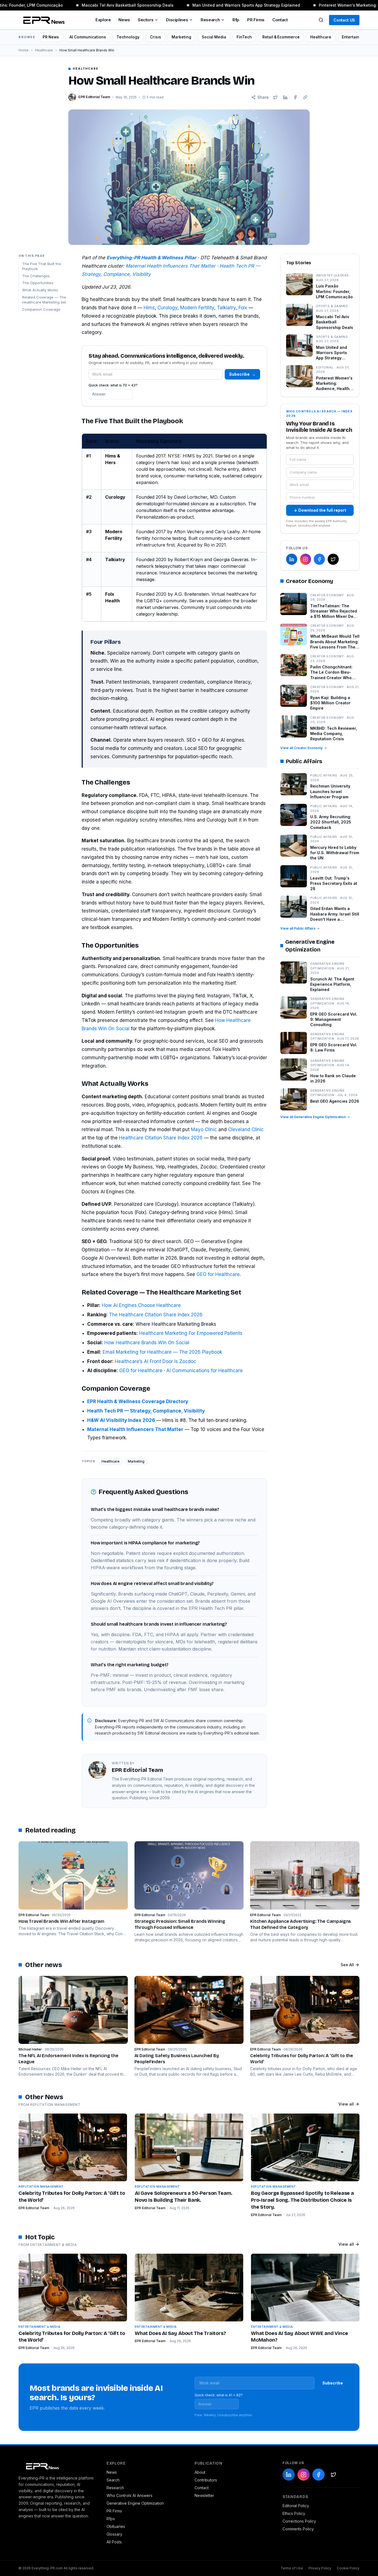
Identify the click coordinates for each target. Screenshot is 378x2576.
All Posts (114, 2542)
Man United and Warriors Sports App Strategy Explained (235, 5)
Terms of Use (292, 2568)
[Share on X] (275, 97)
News (124, 20)
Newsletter (204, 2495)
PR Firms (256, 20)
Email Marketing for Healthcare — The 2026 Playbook (162, 1352)
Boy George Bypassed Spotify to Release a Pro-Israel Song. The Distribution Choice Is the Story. (302, 2200)
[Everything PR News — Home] (43, 20)
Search (113, 2480)
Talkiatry (226, 308)
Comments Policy (298, 2529)
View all (346, 2104)
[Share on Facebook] (295, 97)
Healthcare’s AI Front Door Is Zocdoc (156, 1361)
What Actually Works (40, 290)
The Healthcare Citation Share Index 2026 (156, 1315)
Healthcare (321, 37)
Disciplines (177, 20)
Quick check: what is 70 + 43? (113, 385)
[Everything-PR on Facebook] (319, 559)
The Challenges (36, 276)
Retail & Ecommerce (281, 37)
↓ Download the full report (320, 510)
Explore (103, 20)
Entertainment (355, 37)
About (200, 2472)
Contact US (344, 20)
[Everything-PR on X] (333, 559)
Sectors (146, 20)
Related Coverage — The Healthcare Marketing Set (44, 300)
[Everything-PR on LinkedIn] (292, 559)
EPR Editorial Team (34, 2208)
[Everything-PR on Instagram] (305, 559)
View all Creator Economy (301, 748)
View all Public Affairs (298, 928)
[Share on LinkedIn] (285, 97)
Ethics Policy (294, 2513)
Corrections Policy (299, 2521)
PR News (51, 37)
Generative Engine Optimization (135, 2503)
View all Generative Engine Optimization (313, 1117)
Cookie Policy (348, 2568)
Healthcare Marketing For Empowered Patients (191, 1333)
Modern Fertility (197, 308)
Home (24, 50)
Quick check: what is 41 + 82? (219, 2395)
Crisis (156, 37)
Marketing (181, 37)
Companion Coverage (41, 309)
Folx (243, 308)
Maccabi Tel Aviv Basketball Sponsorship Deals (116, 5)
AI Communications (88, 37)
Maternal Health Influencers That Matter (170, 266)
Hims (149, 308)
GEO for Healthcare (218, 1274)
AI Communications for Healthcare (204, 1371)
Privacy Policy (320, 2568)
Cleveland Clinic (246, 1129)
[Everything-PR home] (57, 2466)
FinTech (244, 37)
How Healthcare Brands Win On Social (147, 1343)
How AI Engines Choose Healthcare (141, 1305)
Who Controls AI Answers (130, 2495)
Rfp (236, 20)
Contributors (206, 2480)
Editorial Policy (296, 2506)
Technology (128, 37)
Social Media (214, 37)
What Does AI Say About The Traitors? (180, 2333)
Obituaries (116, 2526)
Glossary (114, 2534)
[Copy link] (305, 97)
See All (347, 1965)
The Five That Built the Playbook (42, 266)
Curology (167, 308)
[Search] (321, 20)
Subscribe (242, 374)
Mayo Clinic (204, 1129)
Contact (280, 20)
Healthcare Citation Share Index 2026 (161, 1138)
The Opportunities (38, 283)
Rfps (111, 2519)
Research (210, 20)
